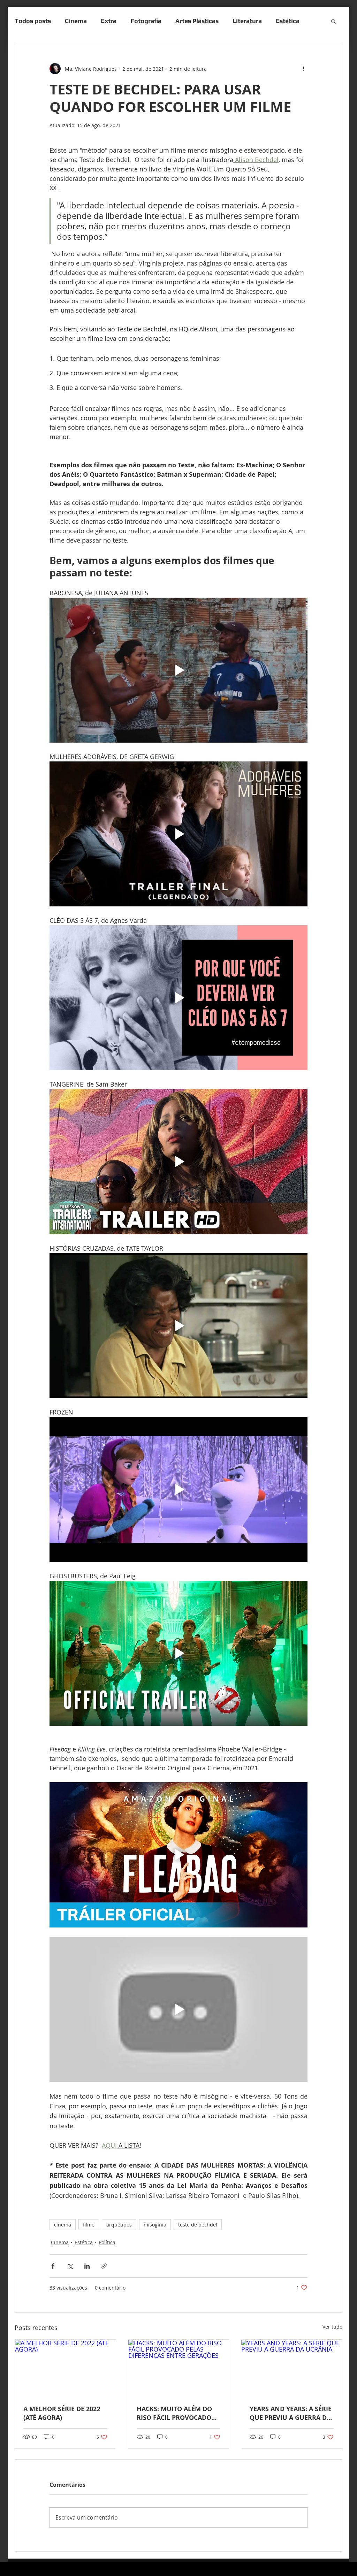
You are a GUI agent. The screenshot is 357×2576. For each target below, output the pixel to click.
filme (89, 2225)
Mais (283, 21)
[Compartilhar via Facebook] (53, 2266)
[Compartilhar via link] (104, 2266)
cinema (63, 2225)
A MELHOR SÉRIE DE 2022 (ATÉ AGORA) (62, 2413)
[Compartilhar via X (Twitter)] (70, 2266)
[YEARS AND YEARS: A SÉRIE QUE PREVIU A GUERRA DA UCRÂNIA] (292, 2368)
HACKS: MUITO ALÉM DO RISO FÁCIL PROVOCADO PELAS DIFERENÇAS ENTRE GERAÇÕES (177, 2413)
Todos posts (33, 21)
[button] (333, 21)
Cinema (76, 21)
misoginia (155, 2225)
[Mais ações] (303, 69)
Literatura (247, 21)
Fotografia (146, 21)
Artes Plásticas (197, 21)
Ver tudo (332, 2327)
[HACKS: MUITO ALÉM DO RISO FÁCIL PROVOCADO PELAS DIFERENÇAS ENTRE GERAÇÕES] (179, 2368)
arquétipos (119, 2225)
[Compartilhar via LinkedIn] (87, 2266)
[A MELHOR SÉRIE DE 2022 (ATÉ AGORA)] (65, 2368)
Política (107, 2242)
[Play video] (178, 670)
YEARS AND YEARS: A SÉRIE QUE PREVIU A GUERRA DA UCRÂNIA (291, 2413)
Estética (84, 2242)
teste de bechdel (198, 2225)
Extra (109, 21)
